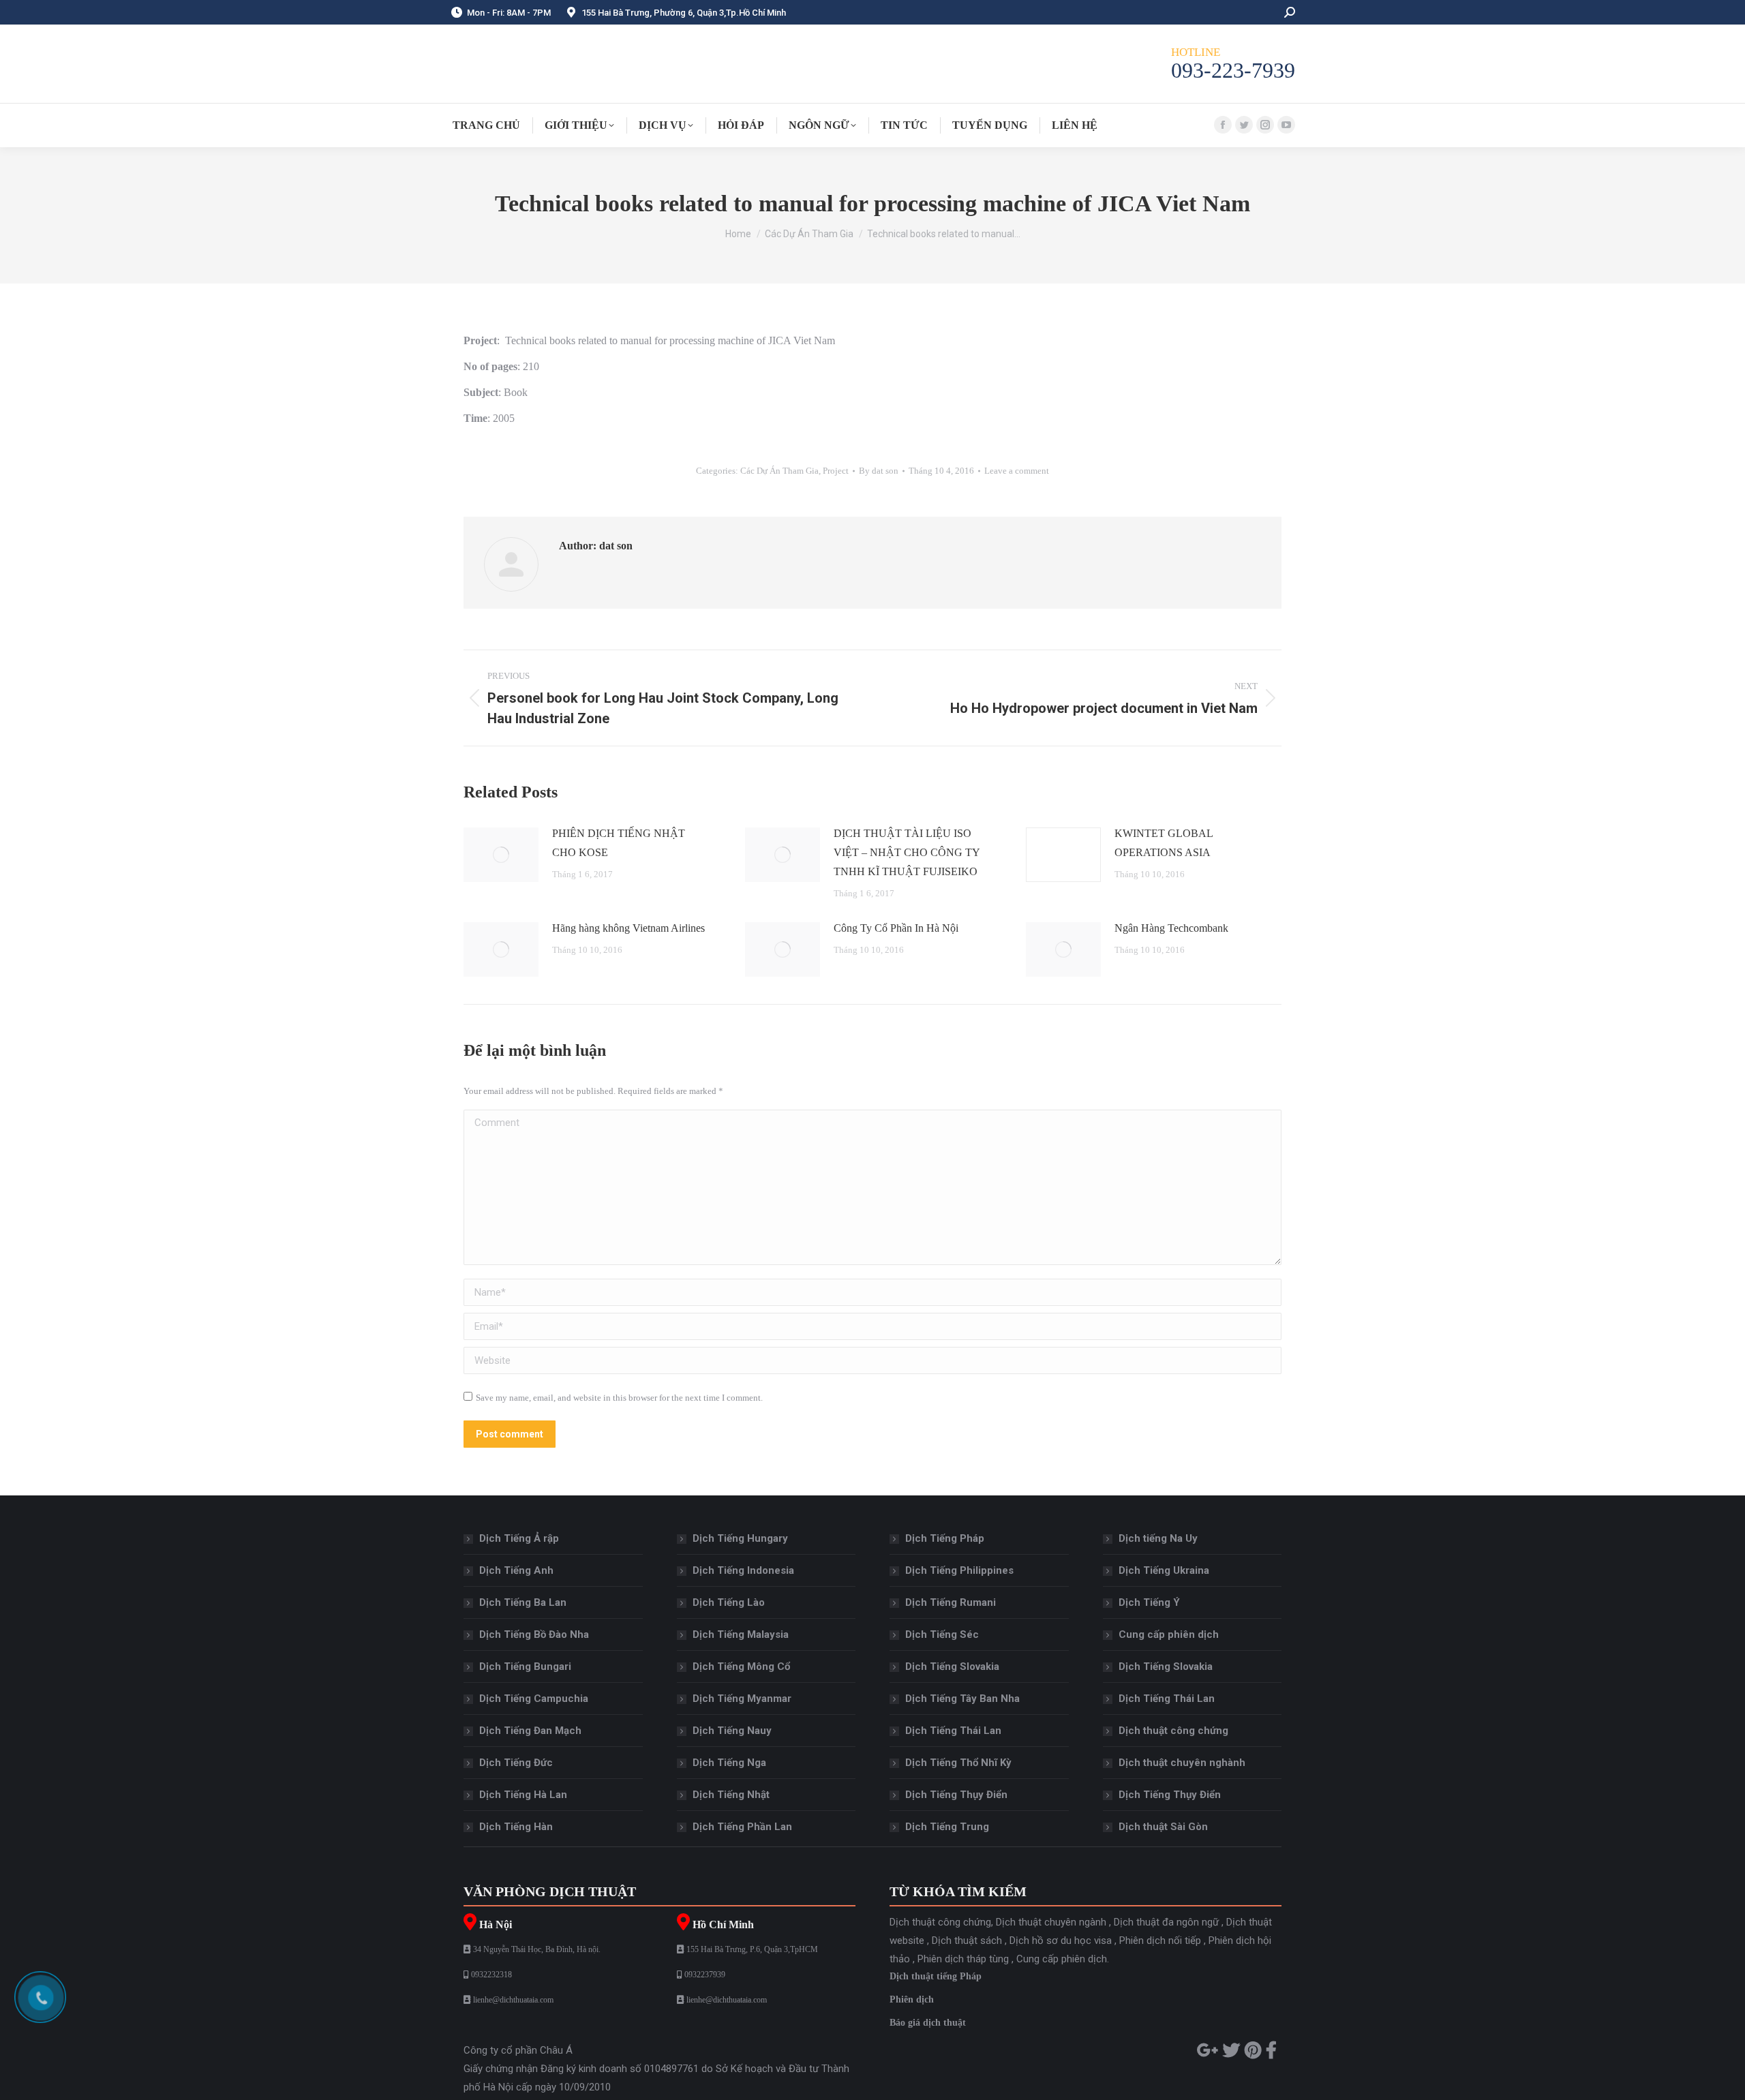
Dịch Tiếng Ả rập (519, 1538)
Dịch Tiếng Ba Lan (523, 1602)
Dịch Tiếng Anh (516, 1570)
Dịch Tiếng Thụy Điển (956, 1795)
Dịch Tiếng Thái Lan (953, 1731)
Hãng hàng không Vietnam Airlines (628, 928)
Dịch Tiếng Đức (516, 1763)
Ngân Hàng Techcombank (1171, 928)
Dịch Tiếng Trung (947, 1827)
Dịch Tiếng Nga (729, 1763)
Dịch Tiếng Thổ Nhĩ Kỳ (958, 1763)
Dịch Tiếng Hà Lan (523, 1795)
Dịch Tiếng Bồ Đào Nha (534, 1634)
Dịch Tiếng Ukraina (1164, 1570)
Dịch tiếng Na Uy (1158, 1538)
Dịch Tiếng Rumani (951, 1602)
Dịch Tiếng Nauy (732, 1731)
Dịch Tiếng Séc (942, 1634)
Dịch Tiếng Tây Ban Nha (962, 1699)
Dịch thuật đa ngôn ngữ (1166, 1922)
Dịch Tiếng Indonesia (743, 1570)
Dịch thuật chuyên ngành (1051, 1922)
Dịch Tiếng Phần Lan (742, 1827)
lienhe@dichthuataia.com (513, 2000)
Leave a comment (1017, 471)
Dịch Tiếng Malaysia (741, 1634)
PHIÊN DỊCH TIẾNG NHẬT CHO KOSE (619, 843)
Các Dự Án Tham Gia (779, 471)
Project (836, 471)
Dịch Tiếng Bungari (525, 1667)
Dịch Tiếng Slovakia (952, 1667)
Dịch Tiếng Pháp (945, 1538)
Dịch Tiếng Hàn (516, 1827)
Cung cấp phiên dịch (1169, 1634)
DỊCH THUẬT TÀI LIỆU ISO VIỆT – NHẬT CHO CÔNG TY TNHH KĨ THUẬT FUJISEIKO (907, 852)
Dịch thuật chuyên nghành (1182, 1763)
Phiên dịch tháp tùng (963, 1959)
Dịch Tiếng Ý (1149, 1602)
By (879, 471)
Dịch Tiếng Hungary (740, 1538)
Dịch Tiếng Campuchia (534, 1699)
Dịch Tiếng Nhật (731, 1795)
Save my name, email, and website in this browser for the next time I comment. (619, 1398)
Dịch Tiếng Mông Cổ (741, 1667)
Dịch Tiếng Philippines (959, 1570)
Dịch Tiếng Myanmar (742, 1699)
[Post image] (501, 855)
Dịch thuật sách (967, 1941)
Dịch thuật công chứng (1173, 1731)
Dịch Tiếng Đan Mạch (530, 1731)
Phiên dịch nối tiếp (1160, 1941)
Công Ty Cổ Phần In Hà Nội (896, 928)
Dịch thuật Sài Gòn (1163, 1827)
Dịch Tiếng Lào (729, 1602)
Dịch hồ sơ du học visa (1061, 1941)
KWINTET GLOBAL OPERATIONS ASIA (1164, 843)
